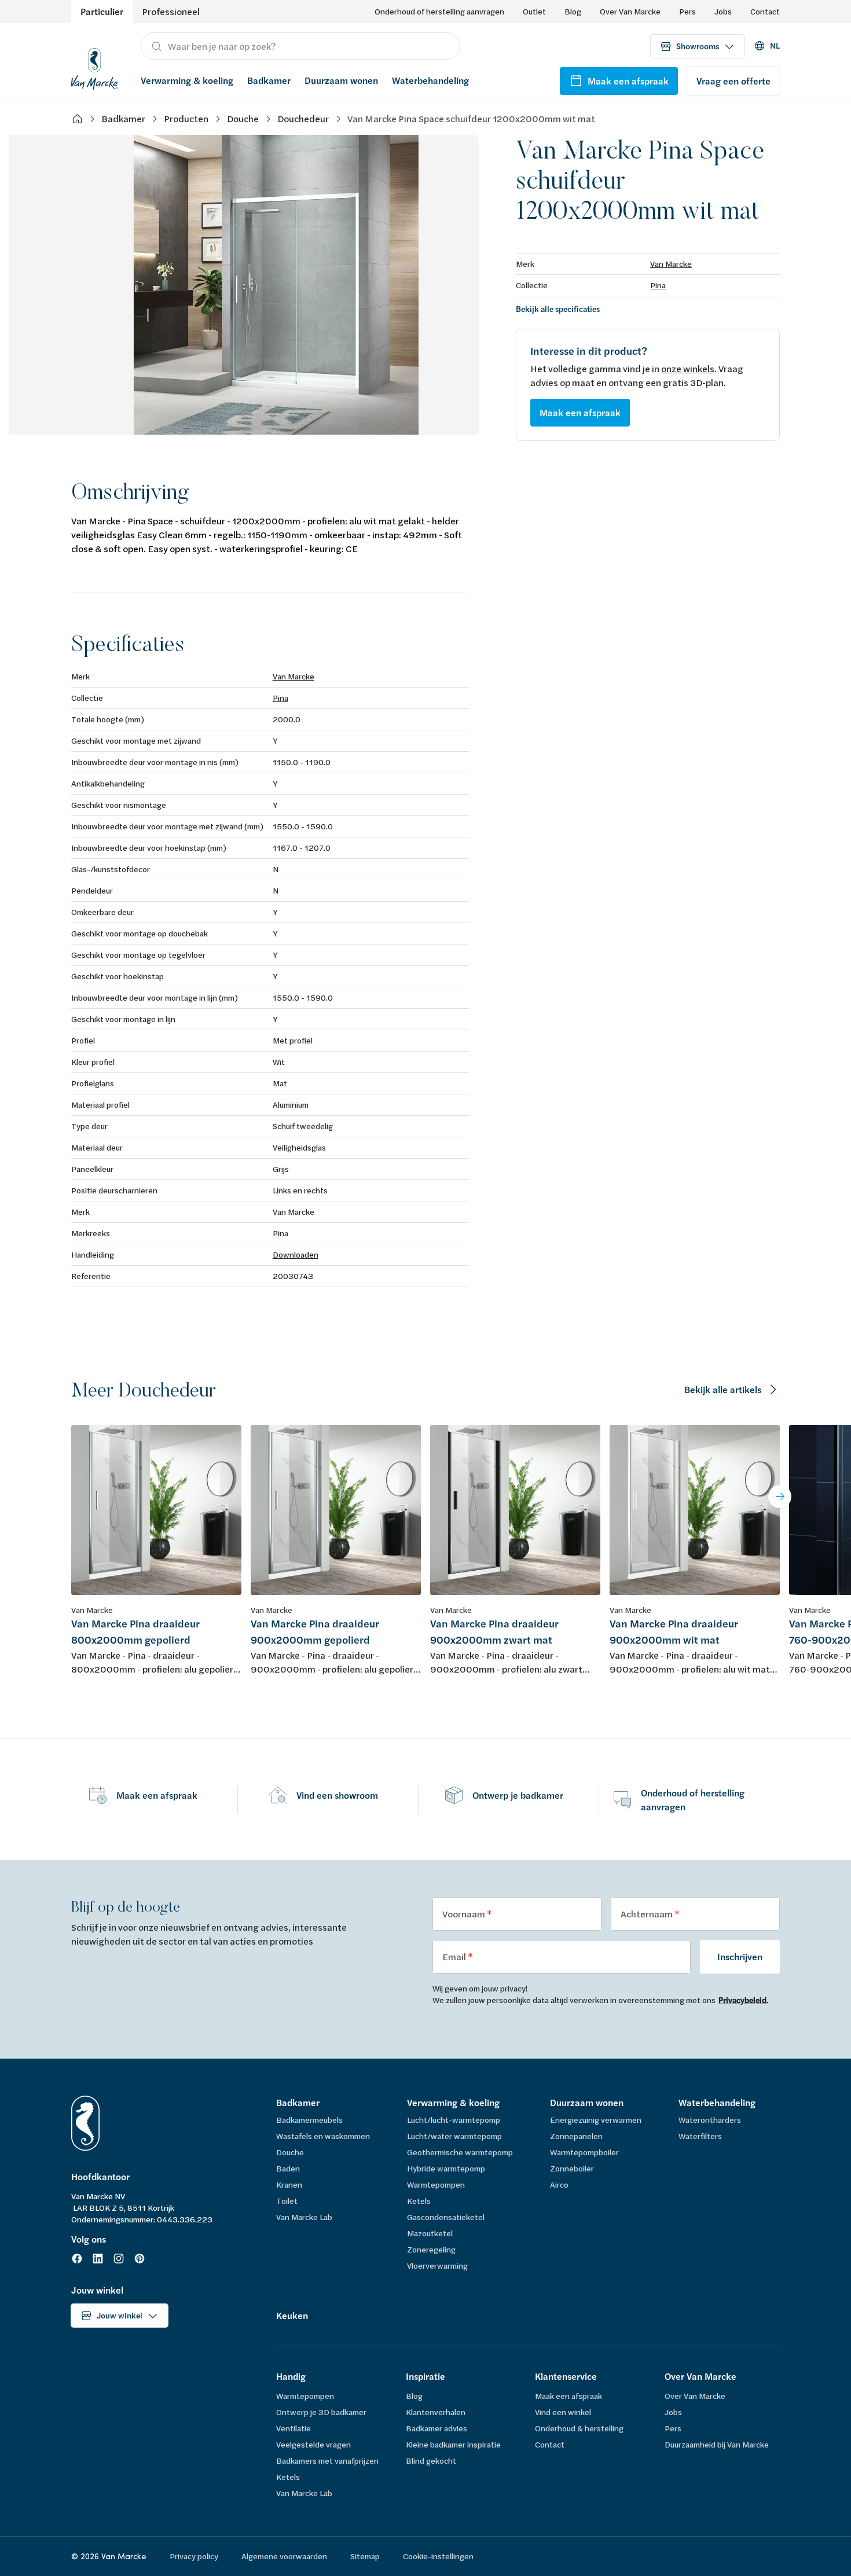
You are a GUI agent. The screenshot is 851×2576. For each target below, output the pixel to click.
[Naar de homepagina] (94, 67)
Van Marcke (671, 264)
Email (455, 1956)
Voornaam (465, 1914)
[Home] (77, 119)
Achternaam (648, 1914)
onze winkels (688, 368)
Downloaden (296, 1254)
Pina (658, 285)
